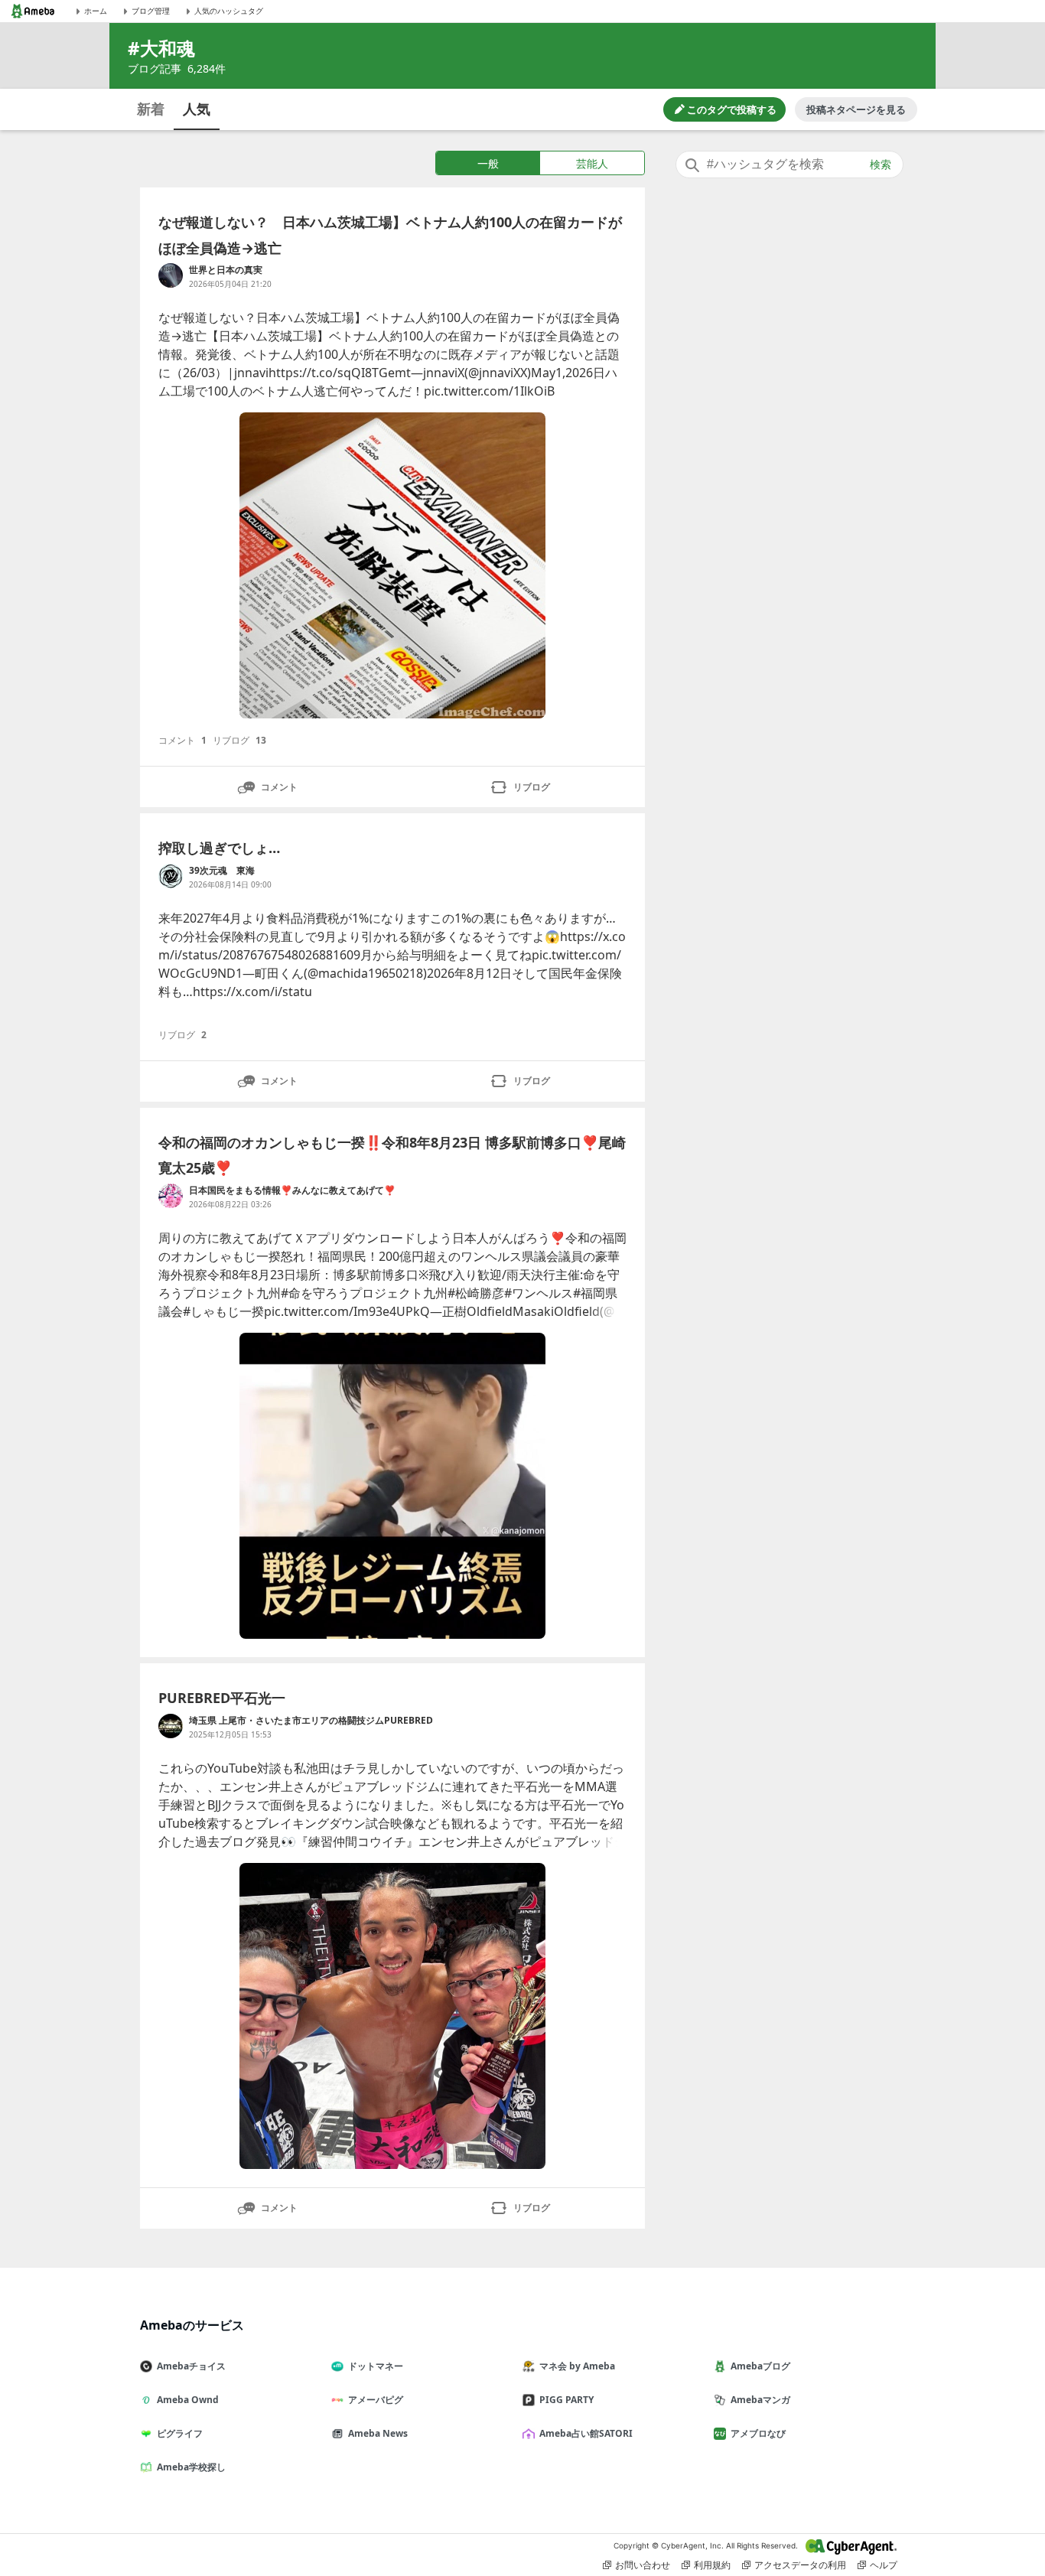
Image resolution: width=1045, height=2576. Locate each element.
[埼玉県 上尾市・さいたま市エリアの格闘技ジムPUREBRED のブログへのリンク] (171, 1726)
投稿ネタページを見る (856, 109)
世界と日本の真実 (226, 270)
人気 (197, 109)
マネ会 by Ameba (577, 2366)
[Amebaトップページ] (33, 11)
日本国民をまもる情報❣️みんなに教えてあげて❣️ (292, 1190)
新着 (151, 109)
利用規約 (712, 2565)
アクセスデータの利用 (800, 2565)
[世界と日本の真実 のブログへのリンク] (171, 275)
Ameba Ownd (188, 2400)
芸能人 (592, 163)
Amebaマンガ (760, 2400)
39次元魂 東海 (222, 870)
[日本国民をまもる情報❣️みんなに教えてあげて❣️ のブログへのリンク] (171, 1196)
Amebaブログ (760, 2366)
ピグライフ (180, 2433)
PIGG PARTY (566, 2400)
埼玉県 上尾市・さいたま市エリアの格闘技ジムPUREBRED (311, 1720)
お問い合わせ (643, 2565)
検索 (881, 164)
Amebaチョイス (191, 2366)
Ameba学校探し (191, 2467)
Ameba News (378, 2433)
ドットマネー (376, 2366)
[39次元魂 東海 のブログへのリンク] (171, 876)
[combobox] (789, 164)
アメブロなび (758, 2433)
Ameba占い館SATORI (586, 2433)
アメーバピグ (376, 2400)
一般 (488, 163)
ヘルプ (884, 2565)
